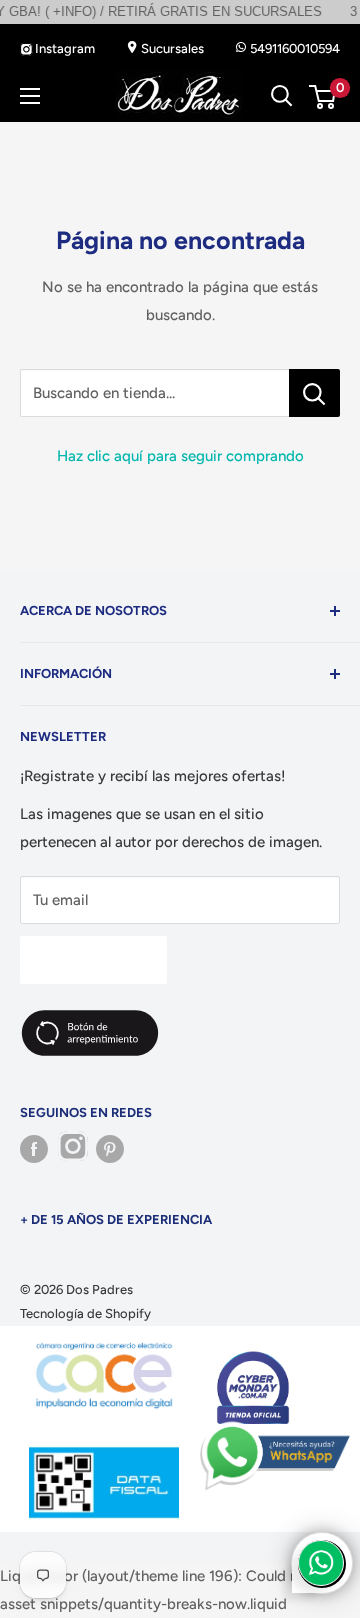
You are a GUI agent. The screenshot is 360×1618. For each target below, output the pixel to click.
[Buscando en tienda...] (314, 393)
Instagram (63, 48)
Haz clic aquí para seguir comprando (180, 456)
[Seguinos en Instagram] (72, 1149)
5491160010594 (293, 48)
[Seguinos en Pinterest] (110, 1149)
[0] (323, 97)
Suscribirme (93, 959)
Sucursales (171, 48)
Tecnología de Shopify (85, 1313)
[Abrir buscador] (282, 96)
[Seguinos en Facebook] (34, 1149)
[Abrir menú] (30, 96)
